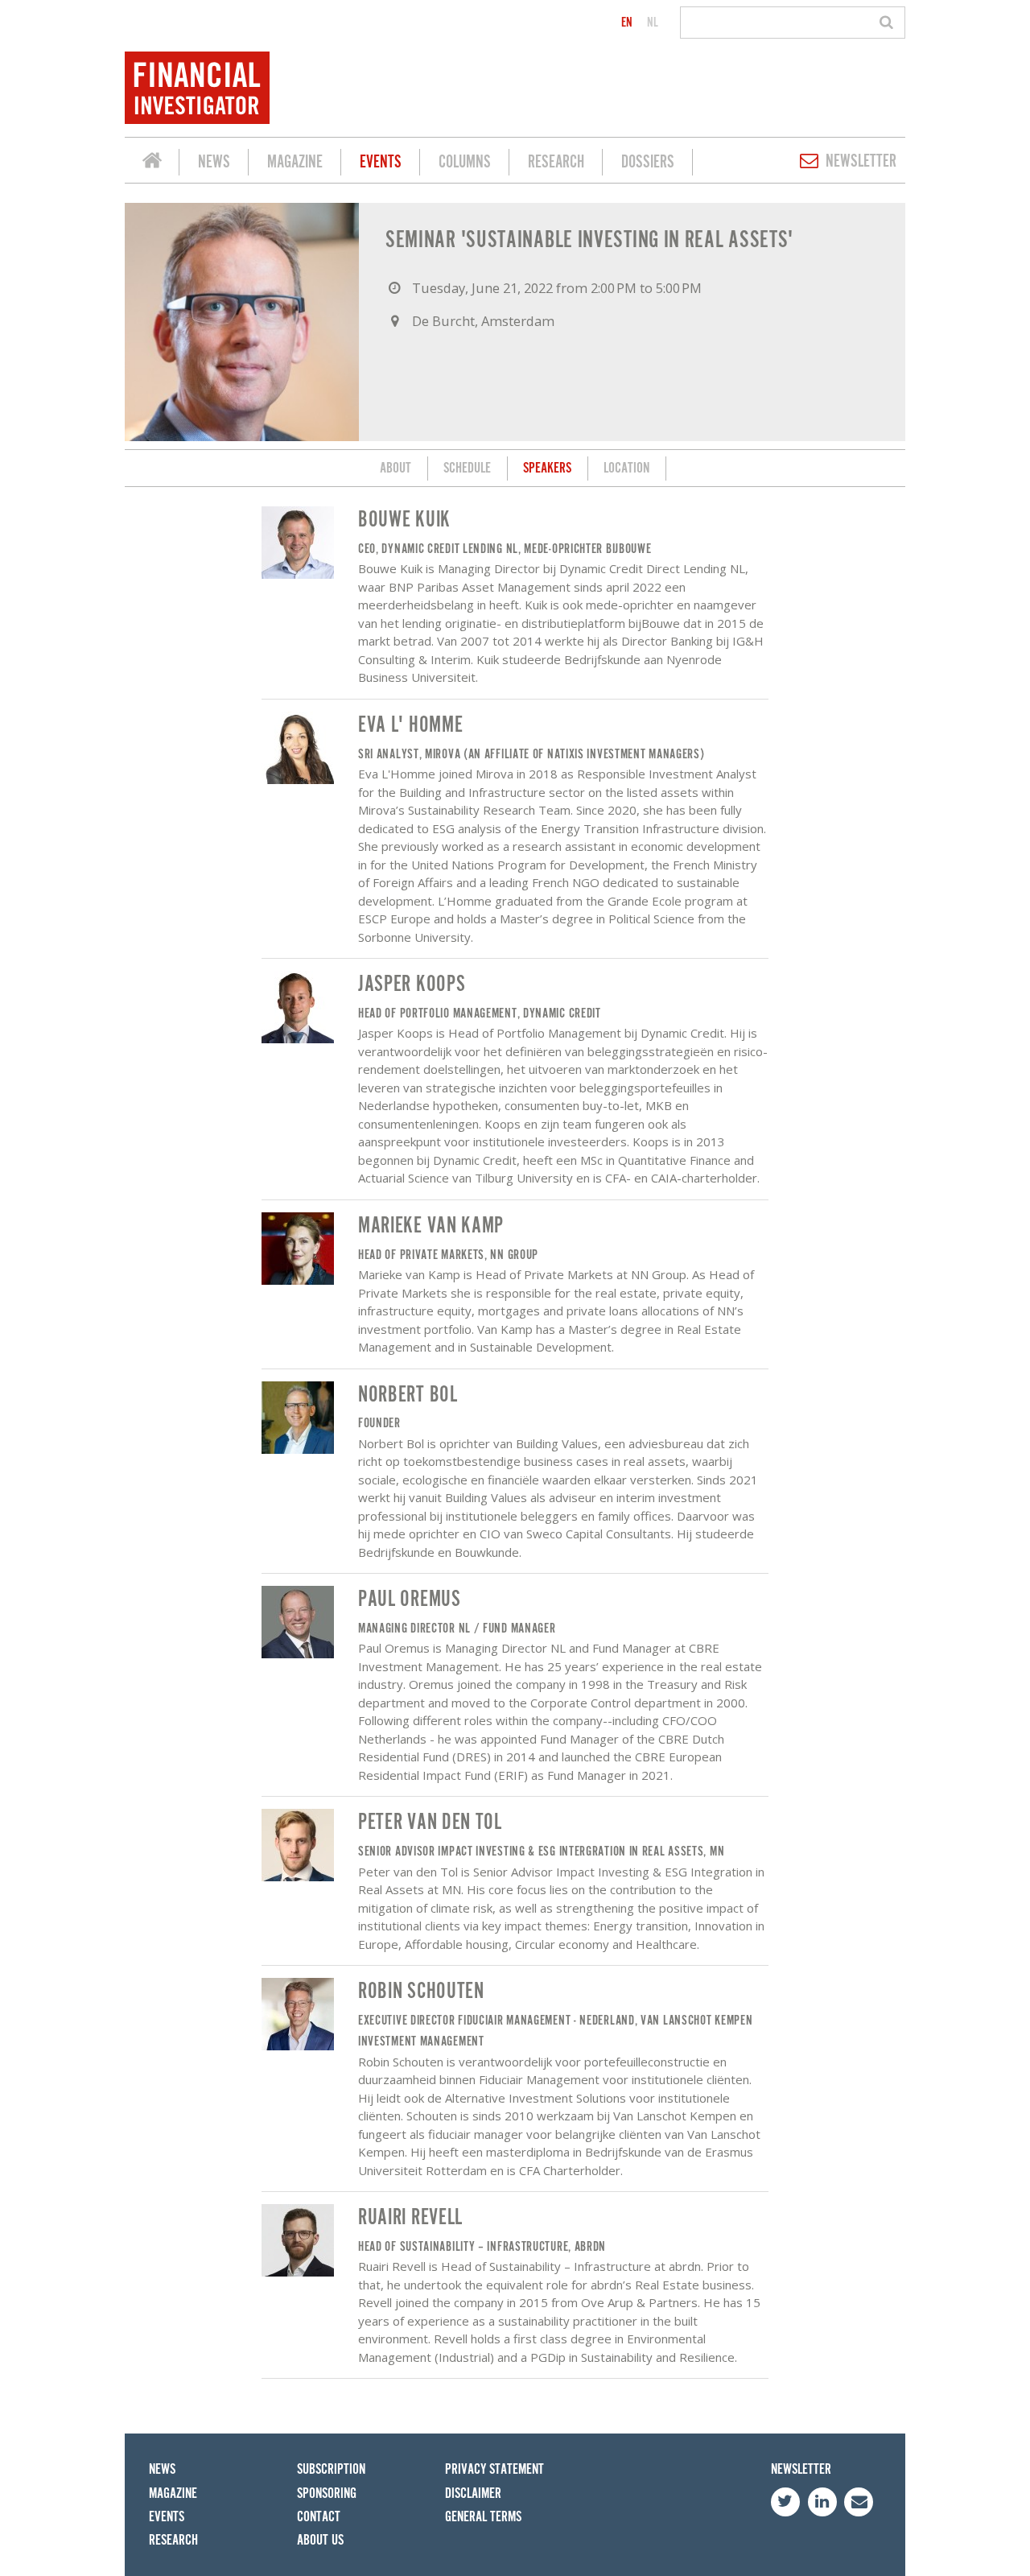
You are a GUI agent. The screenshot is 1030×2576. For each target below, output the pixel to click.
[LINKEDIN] (822, 2502)
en (627, 23)
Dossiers (648, 162)
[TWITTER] (785, 2502)
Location (626, 468)
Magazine (295, 162)
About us (320, 2540)
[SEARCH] (889, 23)
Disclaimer (473, 2493)
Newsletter (861, 161)
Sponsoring (327, 2493)
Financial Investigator (152, 163)
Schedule (467, 468)
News (214, 162)
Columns (465, 162)
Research (556, 162)
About (396, 468)
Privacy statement (494, 2469)
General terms (483, 2517)
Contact (319, 2517)
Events (381, 162)
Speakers (547, 468)
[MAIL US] (859, 2502)
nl (653, 23)
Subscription (331, 2469)
